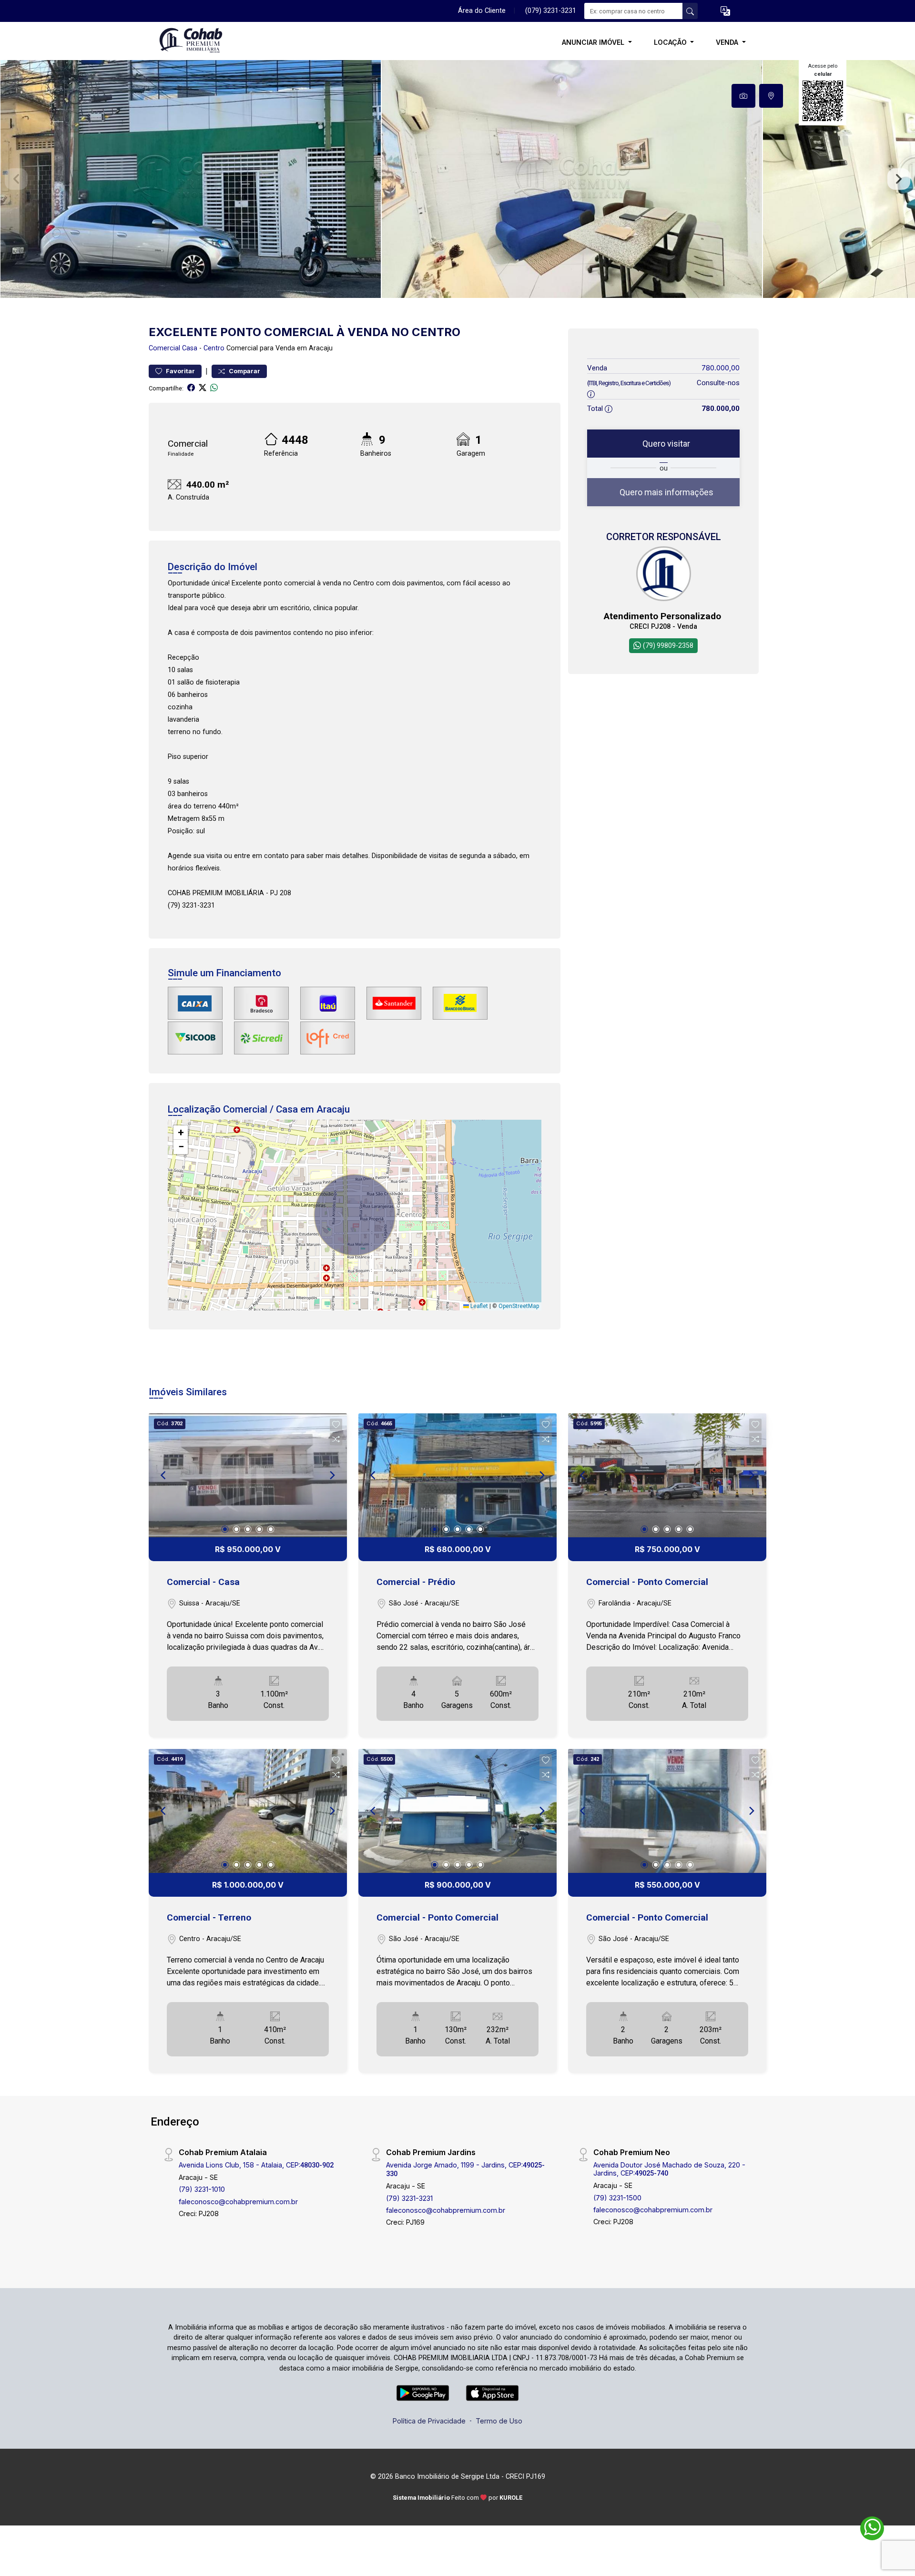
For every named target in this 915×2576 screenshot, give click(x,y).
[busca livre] (690, 11)
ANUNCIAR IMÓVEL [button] (594, 42)
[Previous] (164, 1475)
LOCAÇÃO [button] (671, 42)
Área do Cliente (482, 11)
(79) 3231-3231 (409, 2198)
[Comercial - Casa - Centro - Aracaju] (196, 42)
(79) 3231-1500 (617, 2198)
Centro (214, 348)
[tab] (743, 96)
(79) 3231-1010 (202, 2189)
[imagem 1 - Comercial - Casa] (248, 1475)
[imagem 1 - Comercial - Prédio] (457, 1475)
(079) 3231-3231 (551, 11)
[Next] (332, 1475)
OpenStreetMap (519, 1306)
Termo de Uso (499, 2421)
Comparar (244, 371)
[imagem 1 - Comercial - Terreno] (248, 1811)
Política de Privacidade (429, 2421)
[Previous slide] (16, 179)
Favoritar (180, 371)
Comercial (164, 348)
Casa (190, 348)
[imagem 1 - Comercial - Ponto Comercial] (667, 1475)
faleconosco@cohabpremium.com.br (238, 2202)
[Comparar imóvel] (336, 1439)
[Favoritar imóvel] (336, 1425)
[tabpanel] (457, 179)
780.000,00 (721, 368)
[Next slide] (899, 179)
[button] (725, 11)
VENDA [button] (728, 42)
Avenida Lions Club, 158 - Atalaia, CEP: (256, 2165)
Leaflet (478, 1306)
